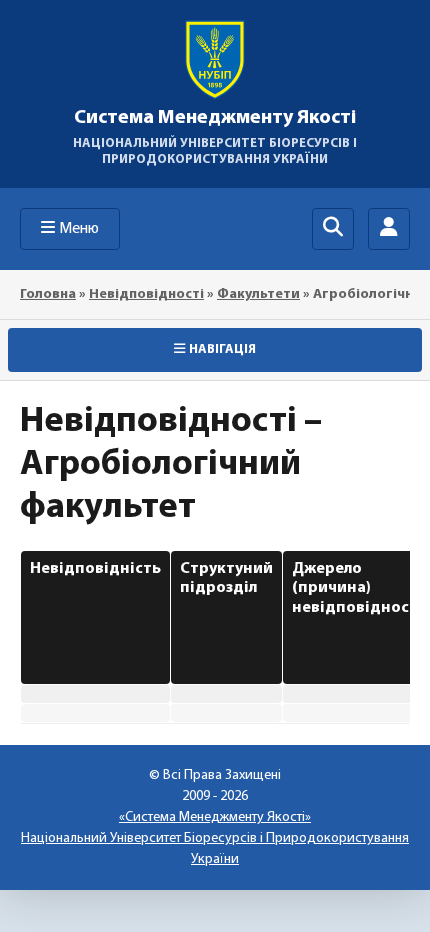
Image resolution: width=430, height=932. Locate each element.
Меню (79, 229)
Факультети (258, 294)
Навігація (222, 349)
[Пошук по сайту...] (333, 229)
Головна (48, 294)
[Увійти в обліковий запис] (389, 229)
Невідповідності (146, 294)
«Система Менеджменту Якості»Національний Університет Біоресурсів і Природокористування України (215, 838)
